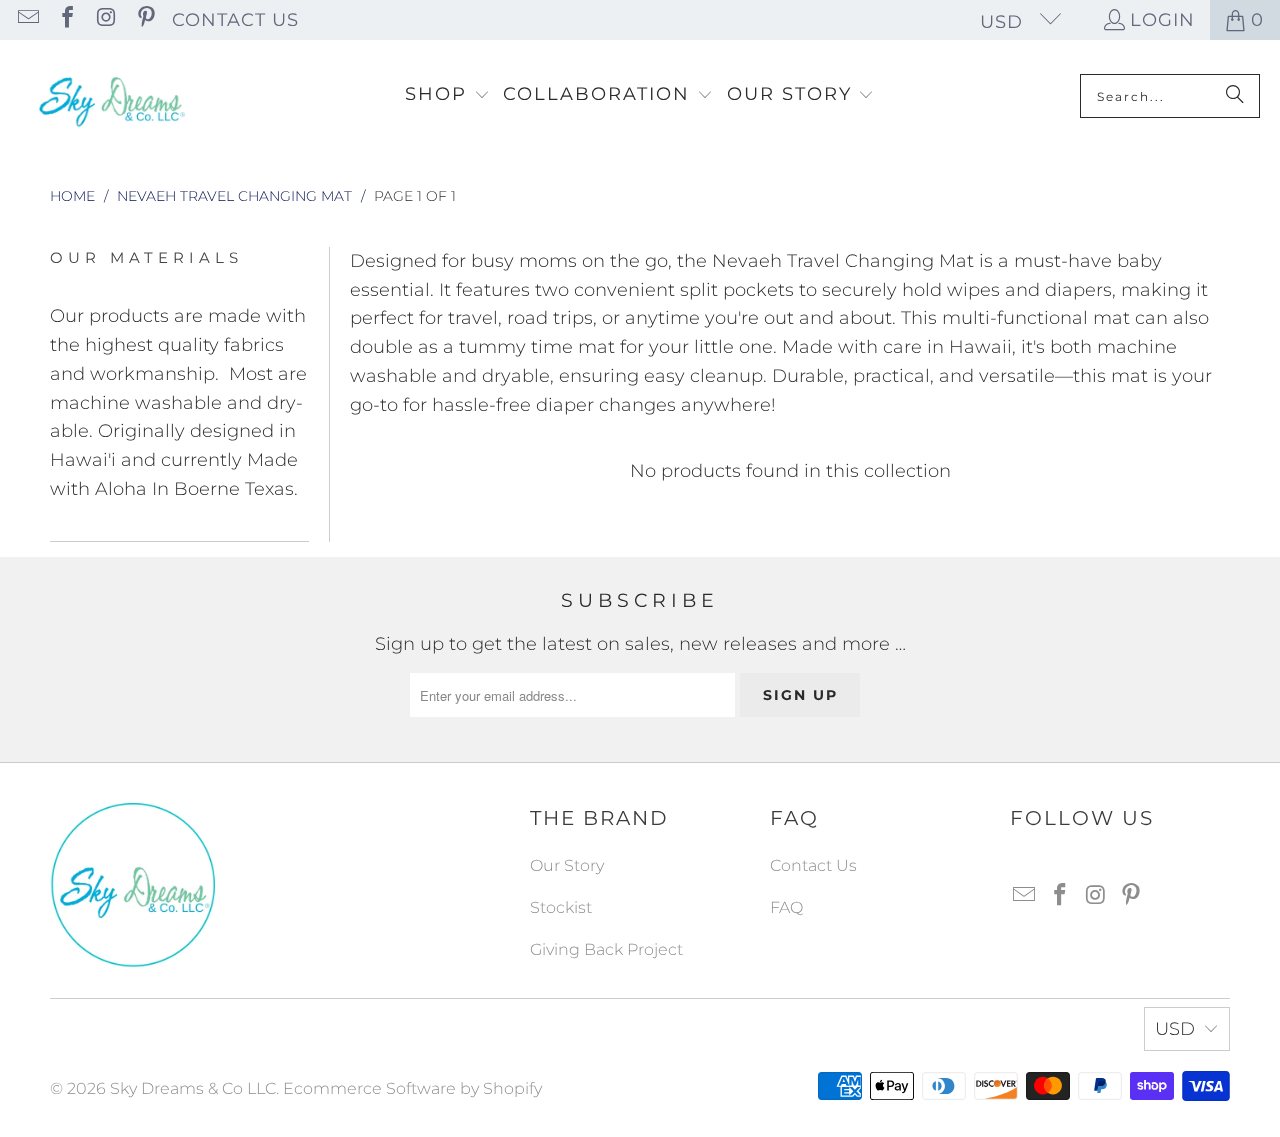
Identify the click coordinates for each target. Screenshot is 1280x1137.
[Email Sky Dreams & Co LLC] (27, 20)
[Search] (1235, 96)
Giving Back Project (606, 949)
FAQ (786, 907)
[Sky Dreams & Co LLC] (110, 96)
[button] (447, 96)
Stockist (561, 907)
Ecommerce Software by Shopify (412, 1088)
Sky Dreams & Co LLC (193, 1088)
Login (1162, 20)
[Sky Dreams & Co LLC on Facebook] (66, 20)
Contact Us (235, 20)
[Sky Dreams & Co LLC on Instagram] (105, 20)
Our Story (567, 865)
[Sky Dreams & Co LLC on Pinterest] (144, 20)
